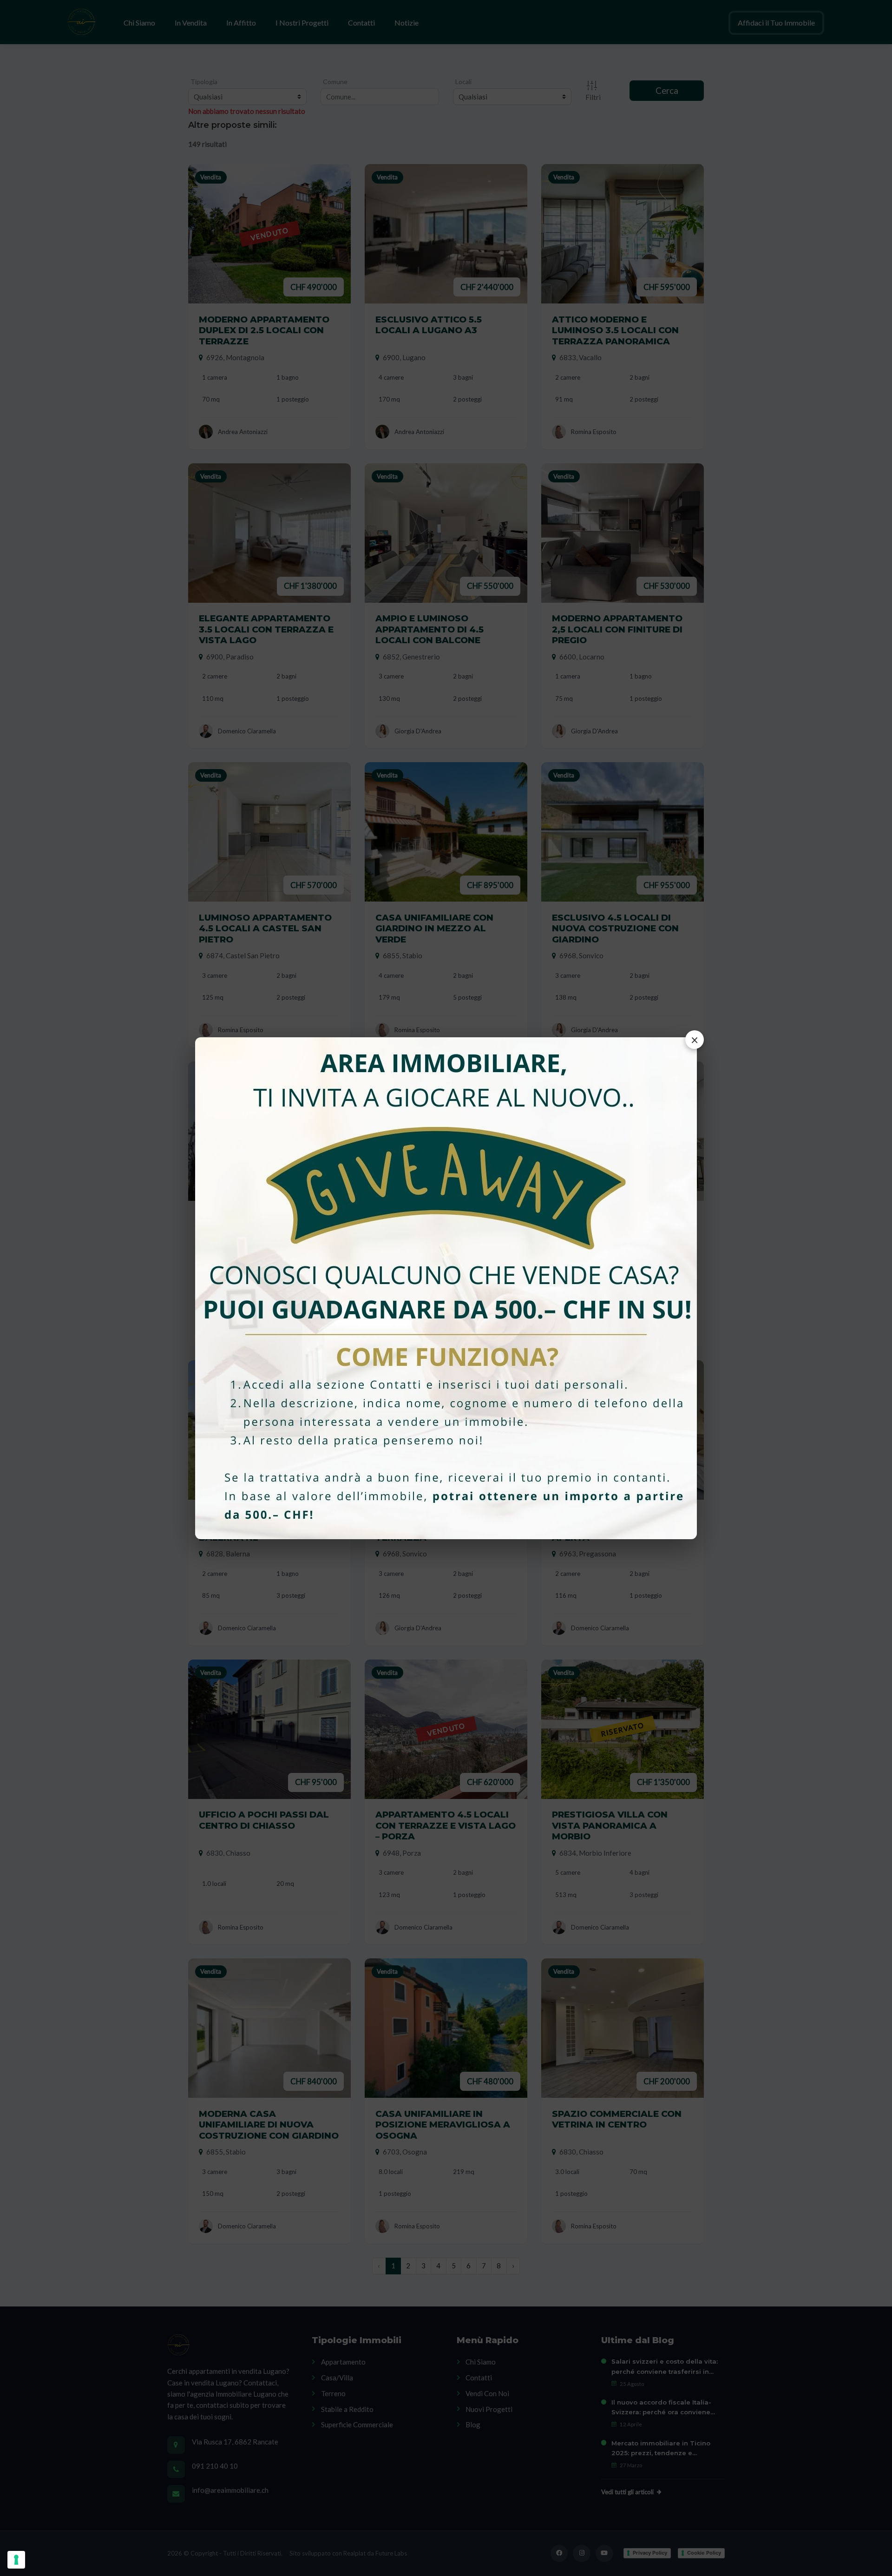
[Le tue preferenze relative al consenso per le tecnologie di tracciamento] (16, 2560)
